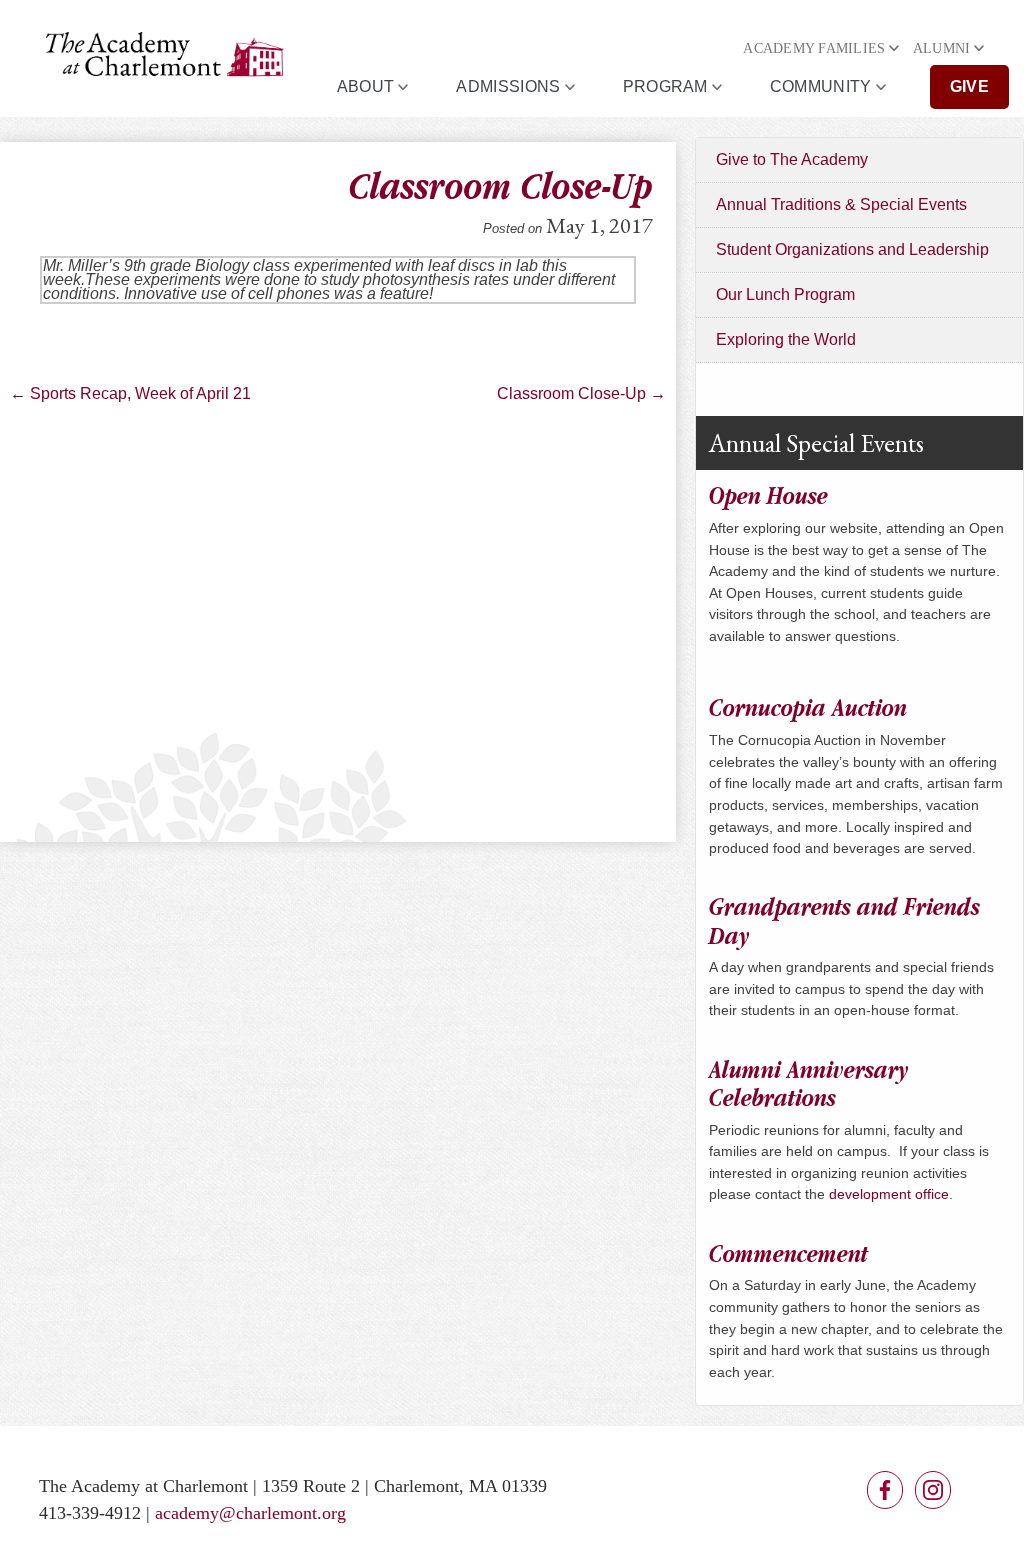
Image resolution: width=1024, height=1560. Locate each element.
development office (889, 1194)
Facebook (885, 1490)
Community (821, 86)
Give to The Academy (792, 159)
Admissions (508, 86)
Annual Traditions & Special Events (841, 204)
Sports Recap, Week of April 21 (130, 393)
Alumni (942, 48)
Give (969, 86)
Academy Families (814, 48)
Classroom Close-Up (581, 393)
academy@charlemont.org (250, 1513)
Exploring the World (786, 339)
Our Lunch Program (785, 294)
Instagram (933, 1490)
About (366, 86)
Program (665, 86)
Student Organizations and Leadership (852, 249)
